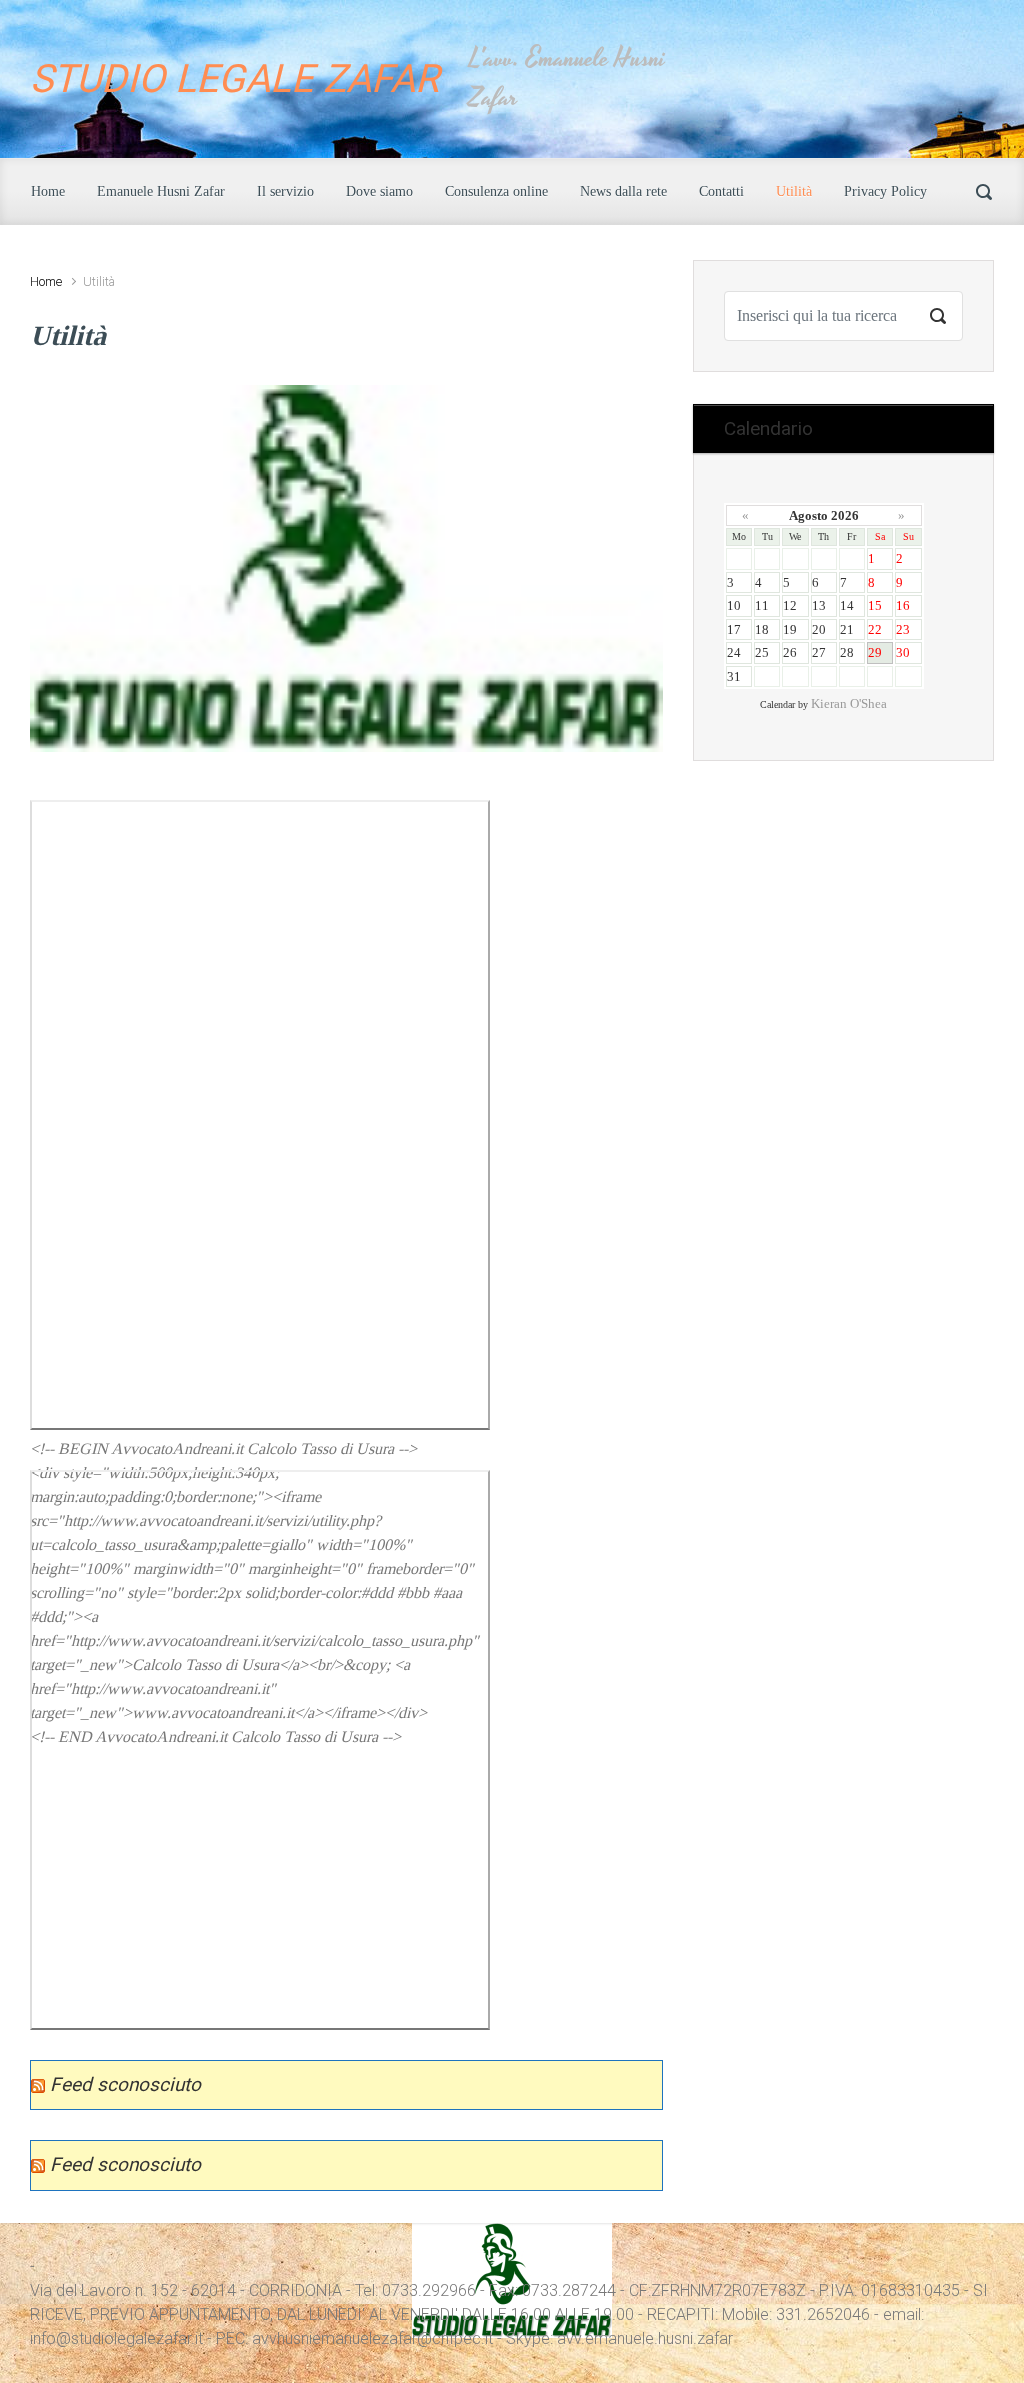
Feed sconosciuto (125, 2084)
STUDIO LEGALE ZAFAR (234, 79)
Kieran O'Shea (849, 703)
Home (46, 281)
